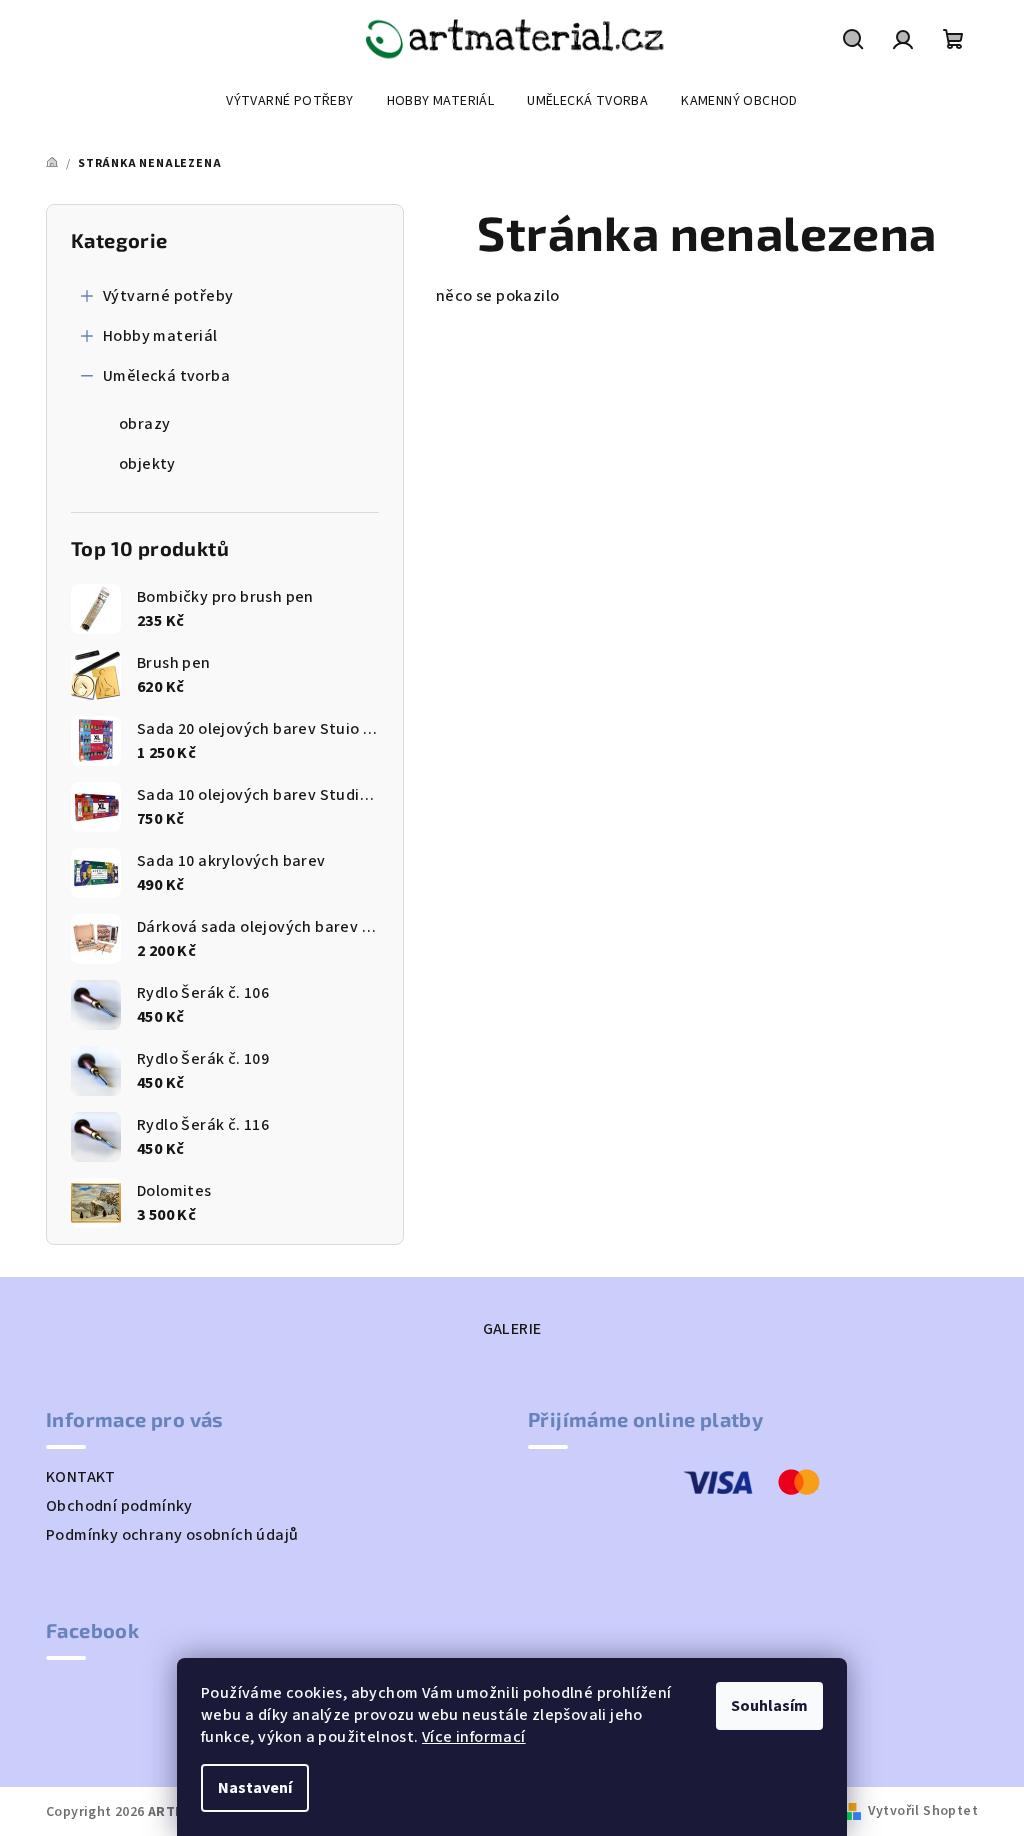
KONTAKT (81, 1477)
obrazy (144, 424)
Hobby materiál (160, 336)
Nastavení (255, 1788)
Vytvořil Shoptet (923, 1811)
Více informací (474, 1737)
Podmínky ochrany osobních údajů (172, 1535)
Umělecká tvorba (166, 376)
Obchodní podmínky (119, 1506)
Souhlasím (769, 1706)
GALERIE (512, 1329)
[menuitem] (289, 101)
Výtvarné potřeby (168, 296)
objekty (147, 464)
